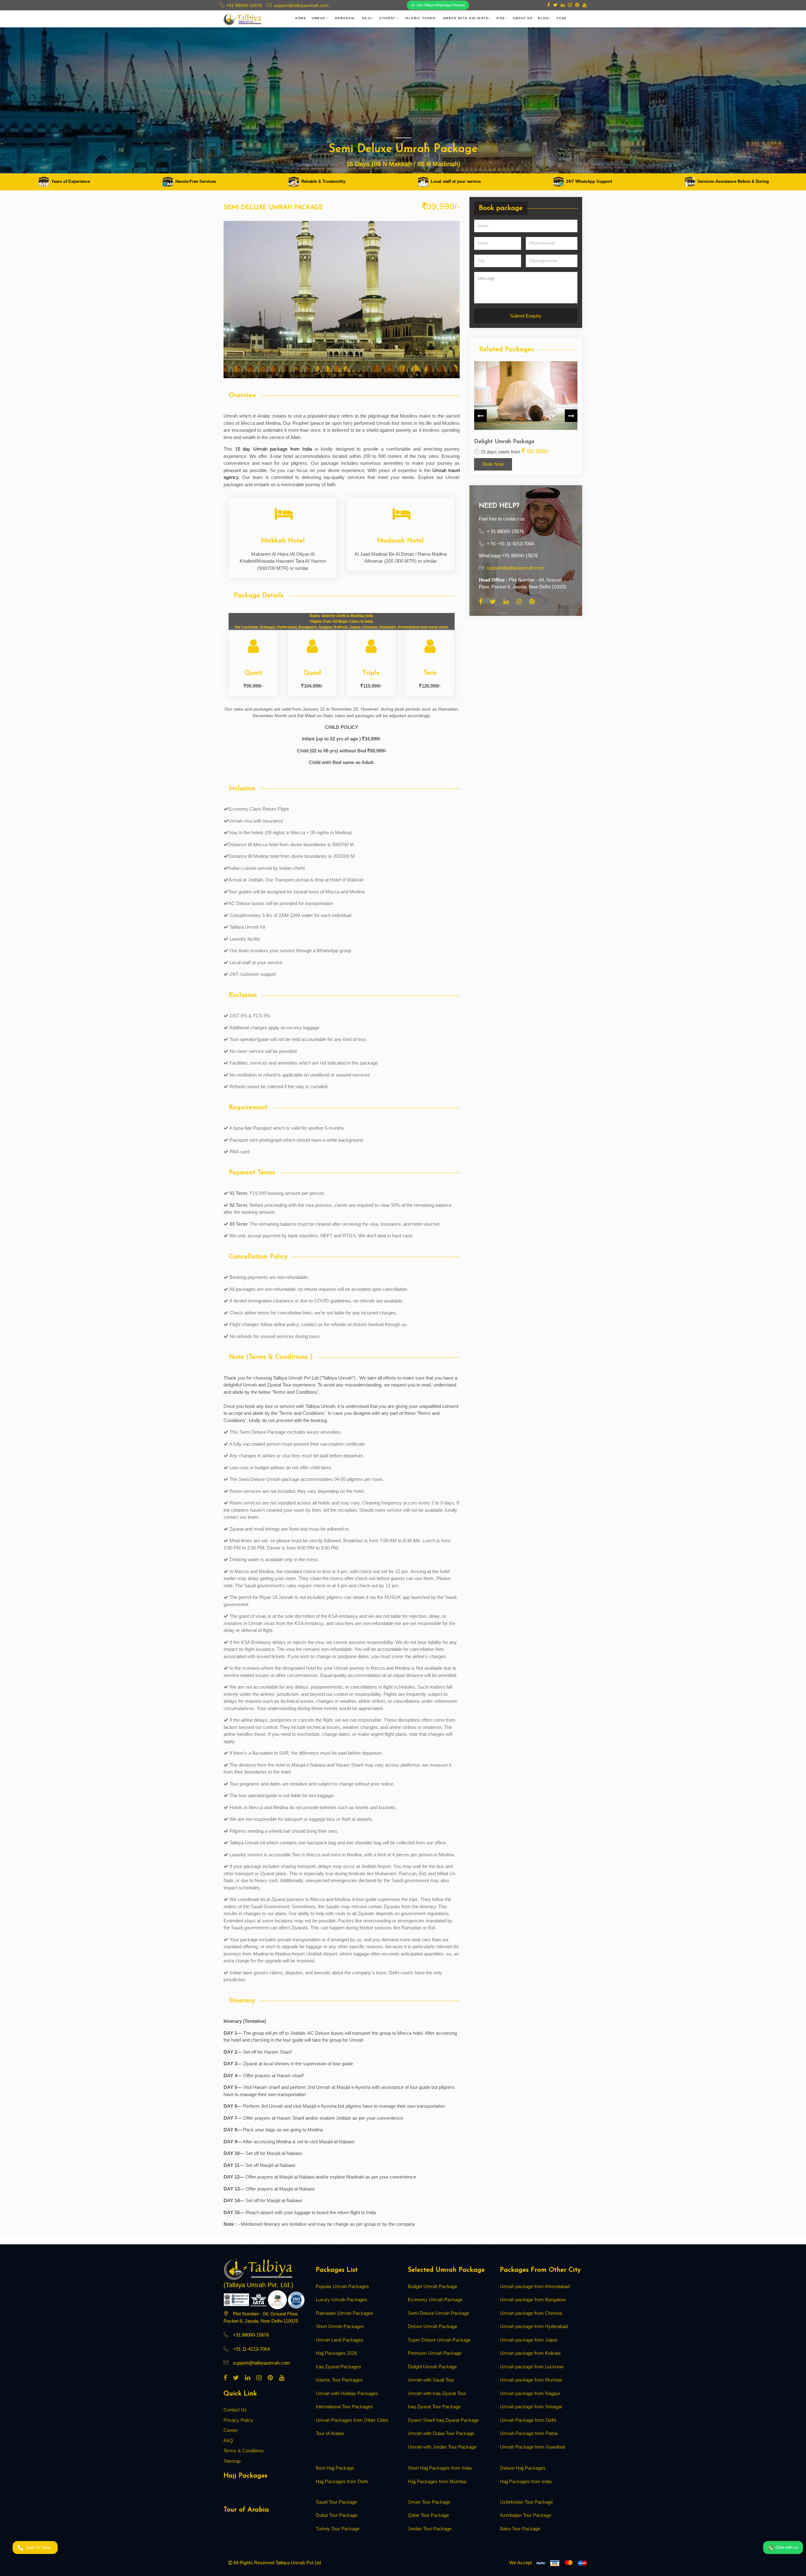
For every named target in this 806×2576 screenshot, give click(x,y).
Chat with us (786, 2547)
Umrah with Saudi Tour (431, 2380)
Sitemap (232, 2461)
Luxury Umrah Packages (342, 2300)
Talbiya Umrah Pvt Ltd (298, 2563)
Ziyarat (388, 18)
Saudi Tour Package (336, 2502)
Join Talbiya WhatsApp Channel (440, 5)
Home (301, 18)
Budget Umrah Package (432, 2286)
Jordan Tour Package (430, 2529)
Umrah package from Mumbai (531, 2380)
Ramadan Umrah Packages (345, 2313)
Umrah (319, 18)
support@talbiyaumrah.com (515, 568)
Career (231, 2430)
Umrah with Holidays (466, 18)
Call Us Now (40, 2547)
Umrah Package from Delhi (528, 2420)
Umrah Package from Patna (529, 2433)
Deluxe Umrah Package (432, 2326)
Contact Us (235, 2410)
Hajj (367, 18)
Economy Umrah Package (435, 2300)
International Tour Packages (344, 2407)
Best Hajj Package (335, 2468)
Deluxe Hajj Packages (523, 2468)
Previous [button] (480, 416)
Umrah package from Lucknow (532, 2367)
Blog (543, 18)
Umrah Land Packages (340, 2340)
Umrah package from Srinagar (531, 2407)
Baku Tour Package (520, 2529)
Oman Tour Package (429, 2502)
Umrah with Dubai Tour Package (441, 2433)
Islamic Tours (420, 18)
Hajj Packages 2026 (336, 2353)
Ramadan (345, 18)
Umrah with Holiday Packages (347, 2393)
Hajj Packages (245, 2476)
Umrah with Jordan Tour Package (442, 2447)
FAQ (228, 2441)
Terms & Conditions (244, 2451)
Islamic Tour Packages (339, 2380)
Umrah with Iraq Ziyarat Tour (437, 2393)
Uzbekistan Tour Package (526, 2502)
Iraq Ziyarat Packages (338, 2367)
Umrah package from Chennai (531, 2313)
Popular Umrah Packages (342, 2286)
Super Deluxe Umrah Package (439, 2340)
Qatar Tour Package (428, 2515)
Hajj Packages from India (526, 2481)
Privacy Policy (238, 2420)
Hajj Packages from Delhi (342, 2481)
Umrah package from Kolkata (530, 2353)
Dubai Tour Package (337, 2515)
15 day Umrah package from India (274, 449)
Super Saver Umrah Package (531, 442)
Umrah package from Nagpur (530, 2393)
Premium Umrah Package (435, 2353)
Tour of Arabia (330, 2433)
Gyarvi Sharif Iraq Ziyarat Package (443, 2420)
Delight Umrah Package (432, 2367)
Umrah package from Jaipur (529, 2340)
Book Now (514, 464)
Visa (501, 18)
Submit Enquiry (526, 315)
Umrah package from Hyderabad (534, 2326)
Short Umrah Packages (340, 2326)
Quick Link (240, 2394)
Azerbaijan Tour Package (526, 2515)
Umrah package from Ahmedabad (535, 2286)
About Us (523, 18)
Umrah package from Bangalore (533, 2300)
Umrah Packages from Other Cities (352, 2420)
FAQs (562, 18)
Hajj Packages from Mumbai (437, 2481)
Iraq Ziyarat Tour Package (434, 2407)
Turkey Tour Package (338, 2529)
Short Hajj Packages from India (440, 2468)
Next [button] (571, 416)
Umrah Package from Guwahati (533, 2447)
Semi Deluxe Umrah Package (438, 2313)
